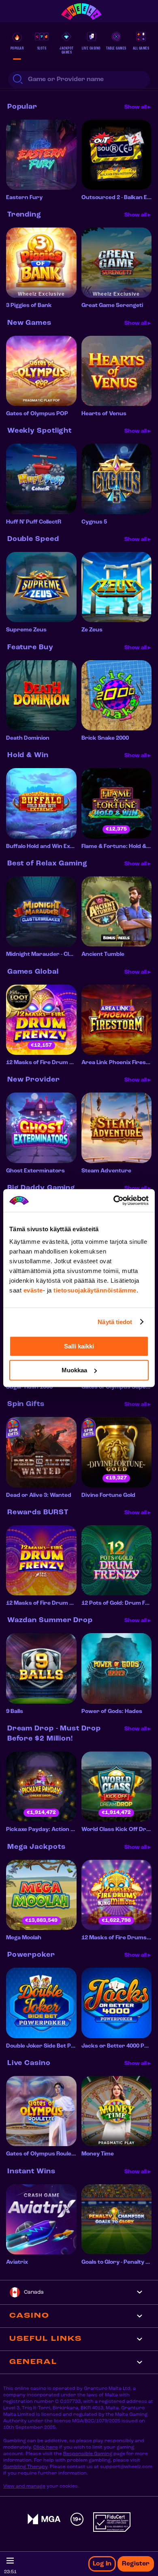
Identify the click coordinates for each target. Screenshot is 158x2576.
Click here (46, 2447)
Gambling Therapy (25, 2467)
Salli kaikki (79, 1346)
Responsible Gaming (88, 2454)
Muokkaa (74, 1370)
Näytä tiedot (115, 1322)
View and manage (24, 2486)
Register (136, 2564)
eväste (33, 1290)
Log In (102, 2564)
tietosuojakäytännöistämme (95, 1290)
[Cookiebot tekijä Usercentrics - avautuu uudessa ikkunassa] (114, 1200)
